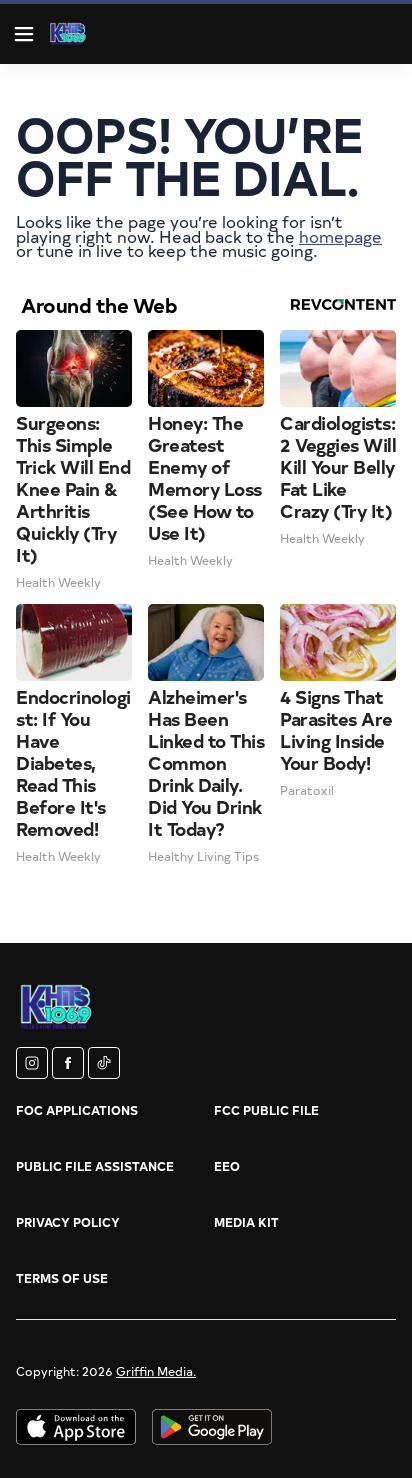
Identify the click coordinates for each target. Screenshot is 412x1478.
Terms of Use (62, 1278)
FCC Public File (266, 1110)
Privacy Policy (68, 1222)
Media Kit (246, 1222)
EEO (227, 1166)
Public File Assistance (95, 1166)
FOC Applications (77, 1110)
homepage (340, 236)
